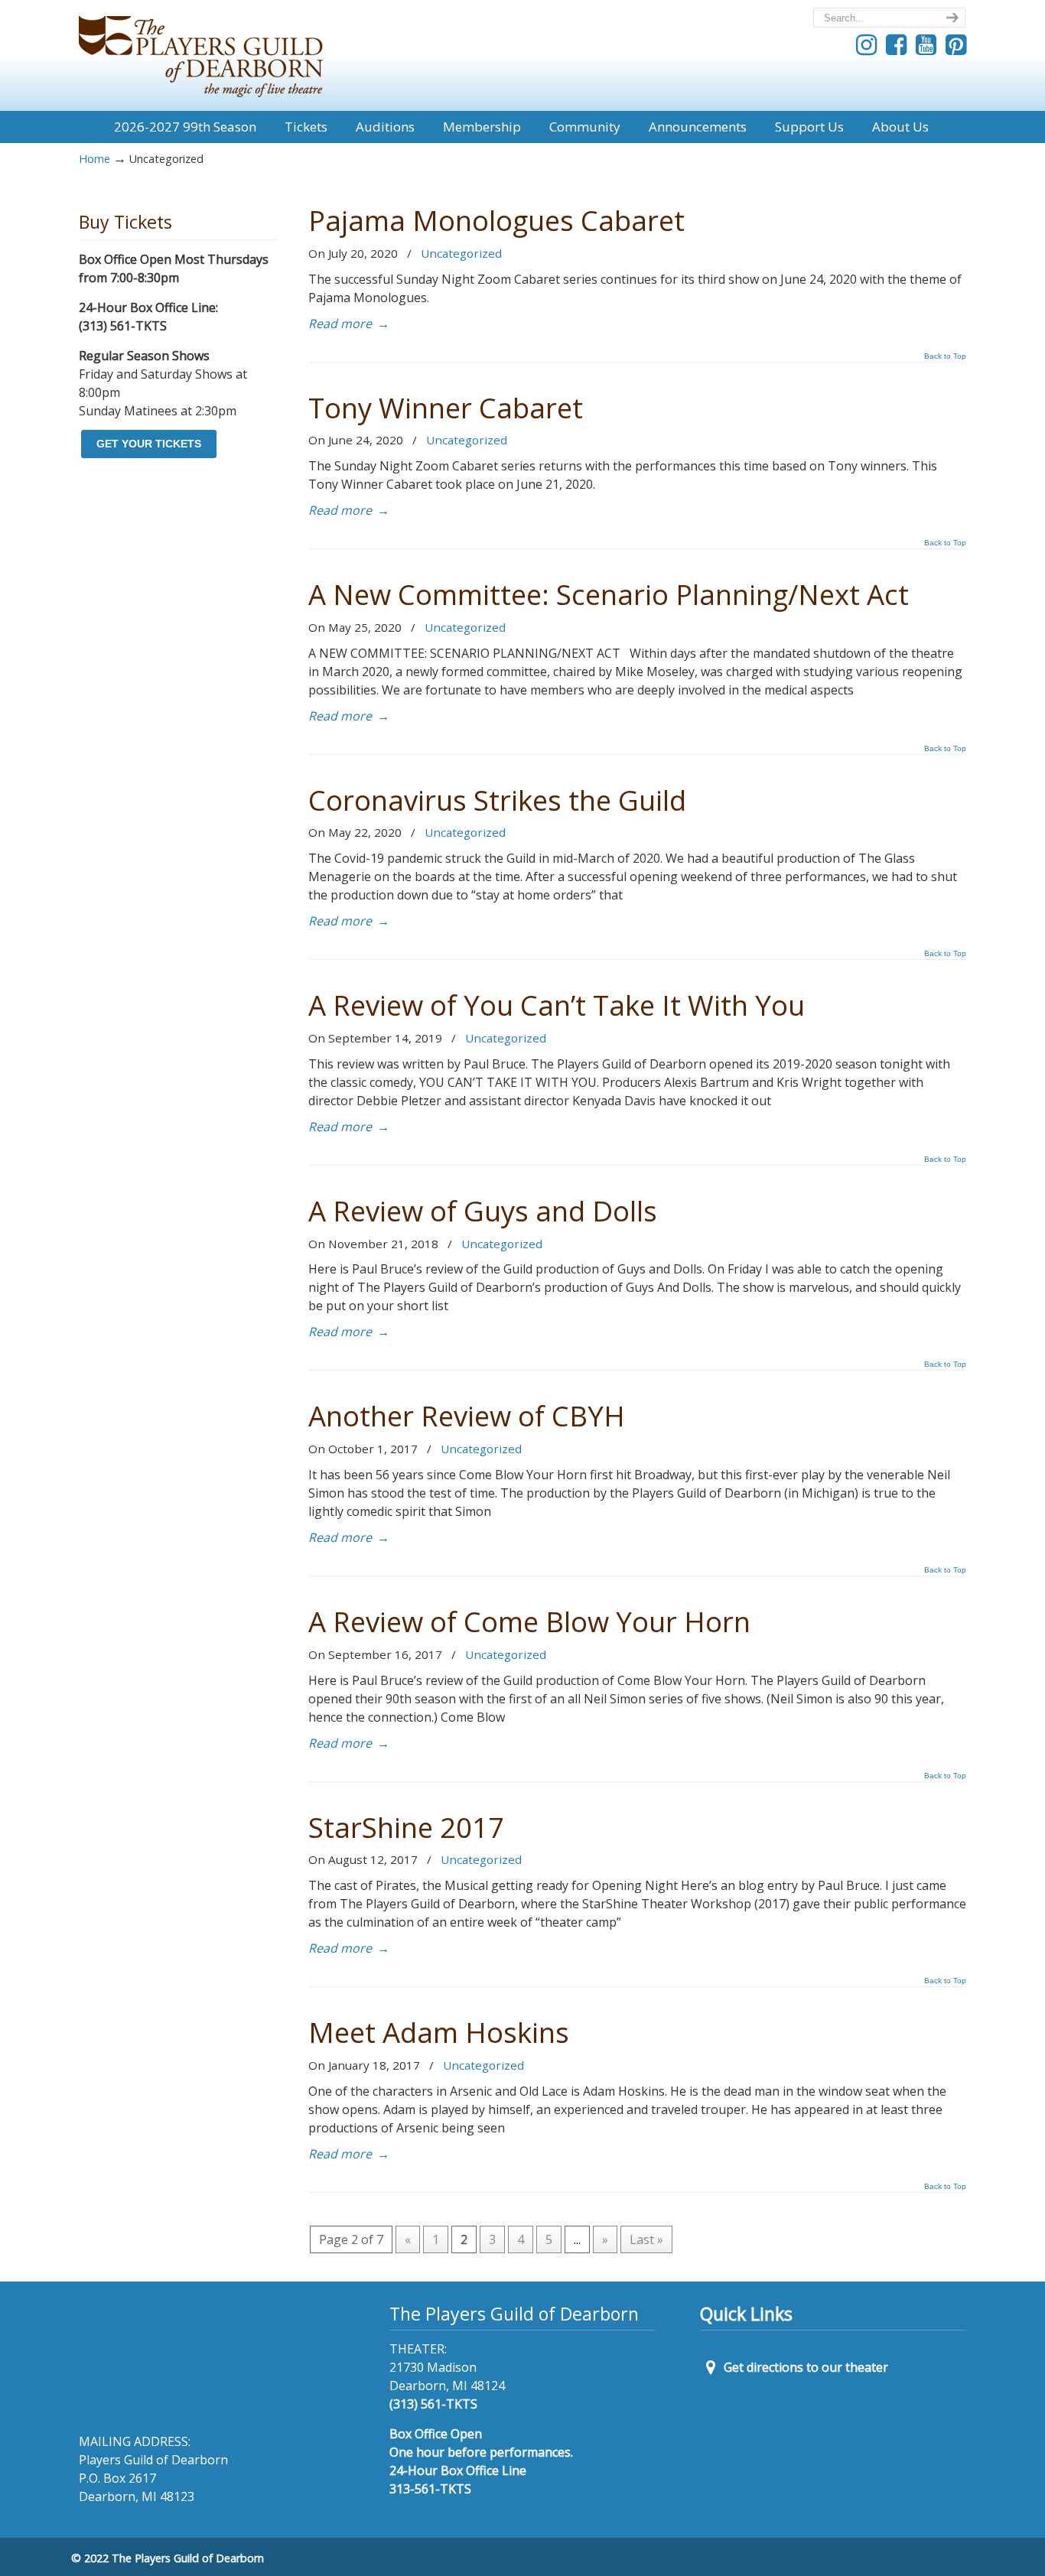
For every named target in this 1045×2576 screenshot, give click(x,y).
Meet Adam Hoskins (439, 2032)
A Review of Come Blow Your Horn (529, 1621)
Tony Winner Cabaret (446, 408)
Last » (646, 2239)
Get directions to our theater (804, 2367)
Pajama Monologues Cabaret (496, 220)
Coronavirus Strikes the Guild (497, 800)
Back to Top (945, 356)
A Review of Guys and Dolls (483, 1211)
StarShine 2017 (406, 1827)
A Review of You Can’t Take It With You (557, 1005)
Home (94, 159)
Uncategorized (461, 253)
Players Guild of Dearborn (201, 51)
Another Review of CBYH (467, 1416)
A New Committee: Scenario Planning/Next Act (609, 594)
